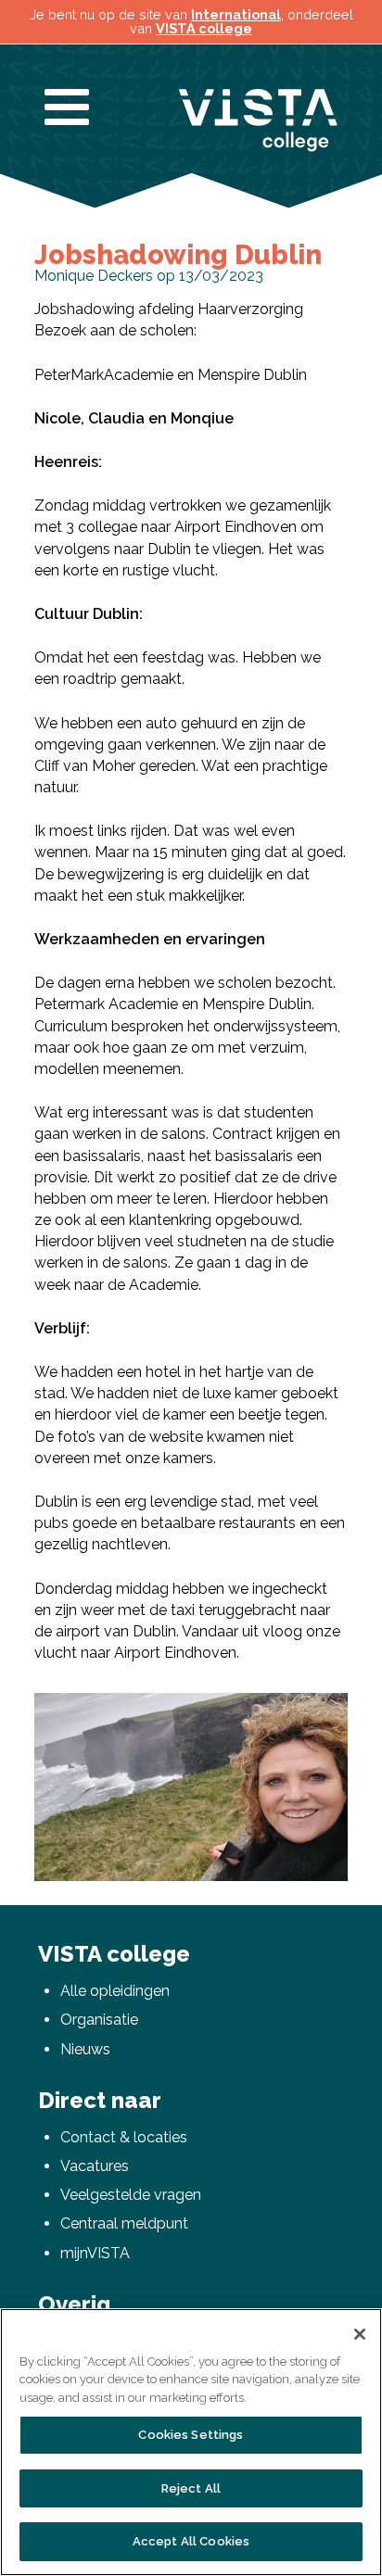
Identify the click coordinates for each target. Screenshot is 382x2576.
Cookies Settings (191, 2435)
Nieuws (85, 2049)
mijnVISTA (95, 2253)
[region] (191, 2442)
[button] (331, 1710)
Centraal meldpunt (124, 2223)
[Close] (360, 2334)
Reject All (191, 2488)
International (236, 14)
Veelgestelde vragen (131, 2195)
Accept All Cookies (191, 2541)
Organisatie (99, 2020)
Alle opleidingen (115, 1991)
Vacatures (95, 2166)
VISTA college (204, 28)
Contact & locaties (124, 2137)
